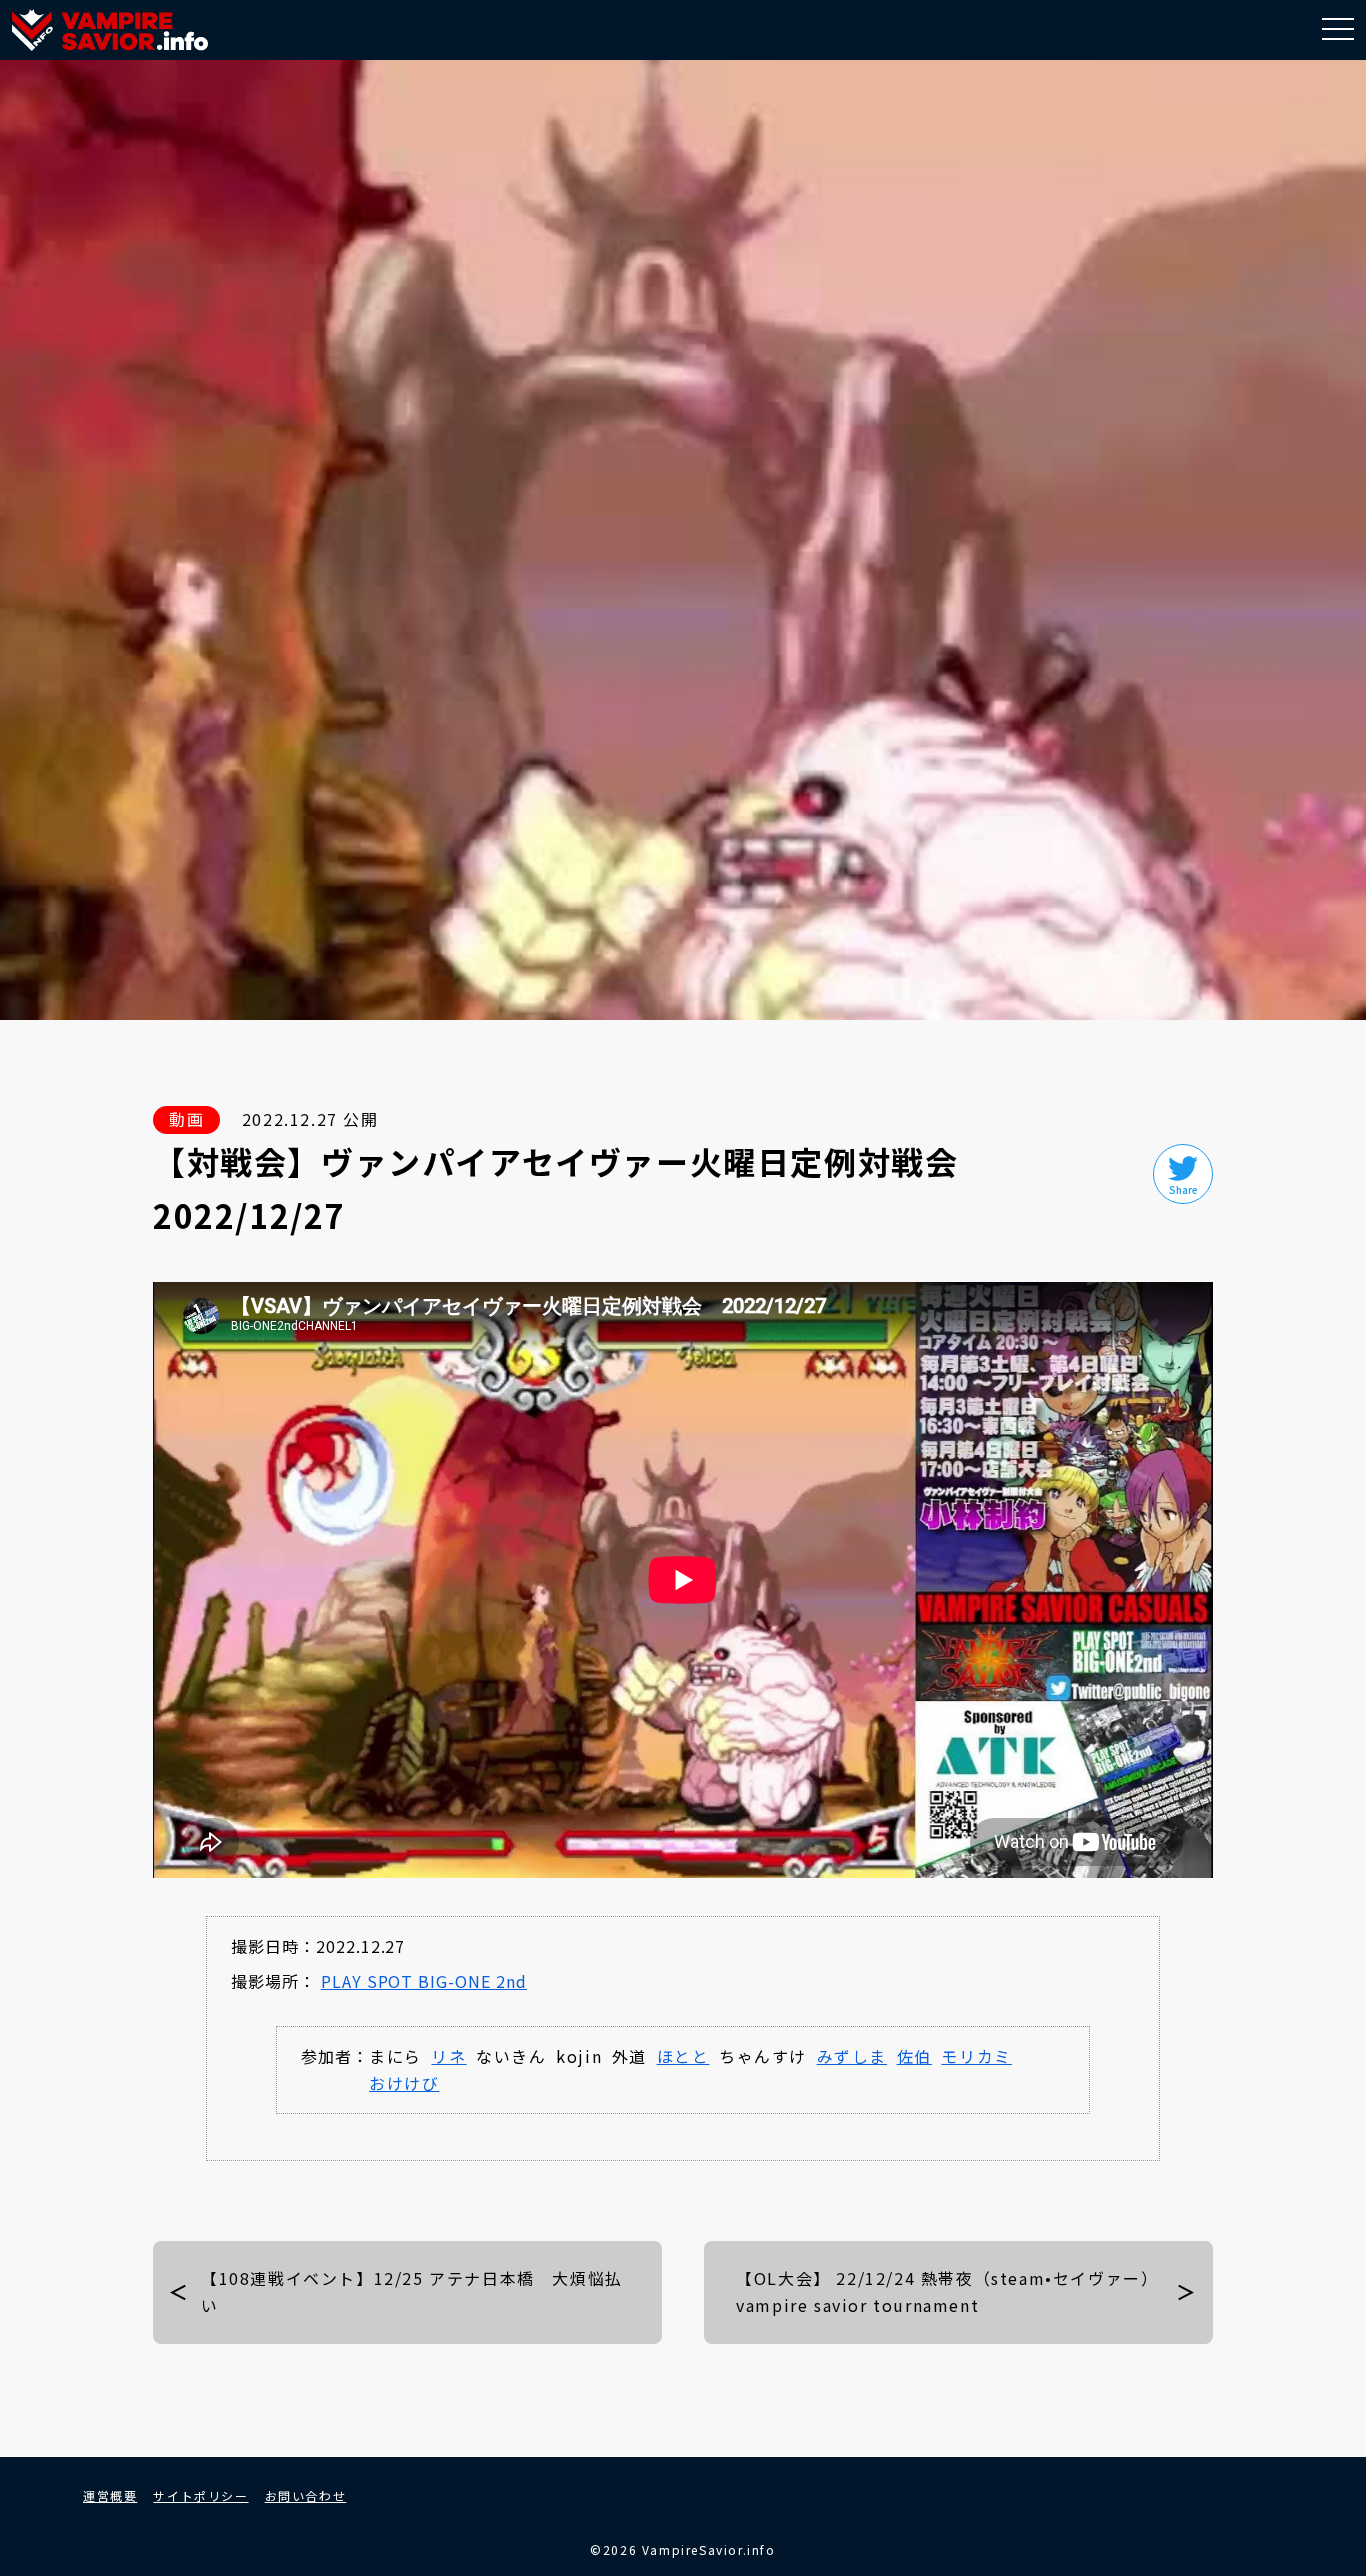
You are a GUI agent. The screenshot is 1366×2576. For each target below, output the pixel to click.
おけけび (404, 2083)
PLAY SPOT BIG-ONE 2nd (424, 1981)
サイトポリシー (200, 2495)
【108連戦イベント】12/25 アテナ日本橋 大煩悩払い (412, 2291)
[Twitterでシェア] (1183, 1174)
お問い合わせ (306, 2495)
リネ (448, 2056)
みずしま (852, 2056)
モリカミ (976, 2056)
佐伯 (914, 2056)
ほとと (683, 2056)
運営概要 (110, 2495)
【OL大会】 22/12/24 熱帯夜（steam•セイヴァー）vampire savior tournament (947, 2291)
